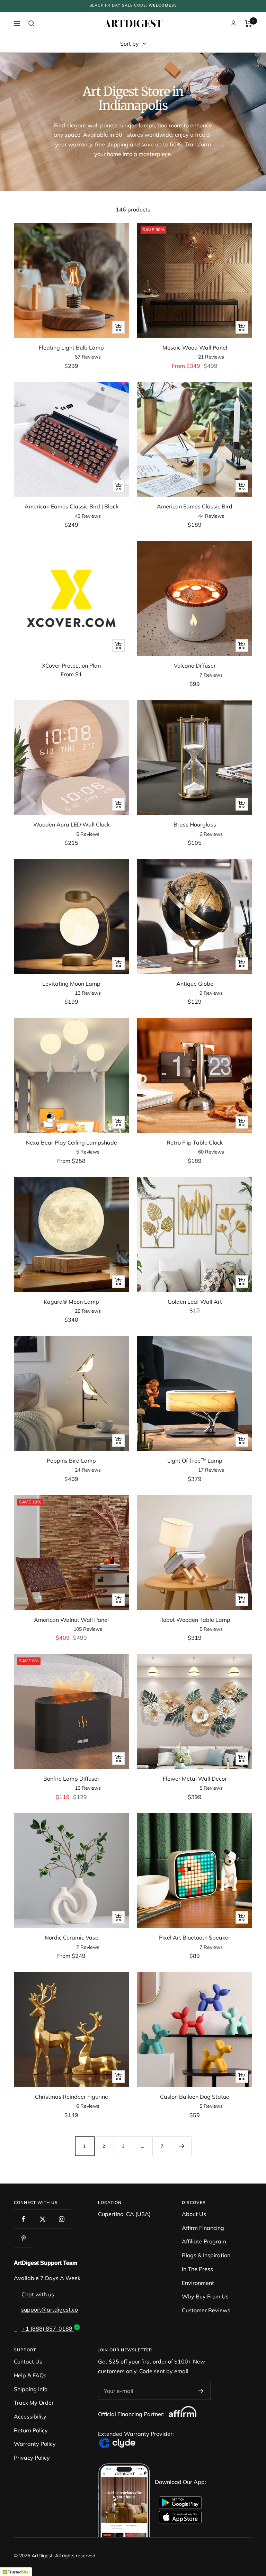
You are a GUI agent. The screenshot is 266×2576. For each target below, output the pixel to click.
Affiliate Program (204, 2241)
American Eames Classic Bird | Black (72, 506)
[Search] (32, 24)
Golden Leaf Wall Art (195, 1302)
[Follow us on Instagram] (61, 2219)
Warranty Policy (35, 2444)
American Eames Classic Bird (195, 506)
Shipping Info (31, 2389)
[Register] (201, 2391)
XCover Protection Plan (71, 666)
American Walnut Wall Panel (71, 1620)
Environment (198, 2283)
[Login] (233, 23)
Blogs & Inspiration (206, 2255)
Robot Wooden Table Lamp (195, 1620)
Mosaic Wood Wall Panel (195, 347)
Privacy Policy (32, 2458)
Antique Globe (195, 984)
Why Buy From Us (205, 2296)
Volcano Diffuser (195, 666)
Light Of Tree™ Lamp (195, 1461)
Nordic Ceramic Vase (72, 1937)
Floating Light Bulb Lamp (71, 347)
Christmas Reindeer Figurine (72, 2097)
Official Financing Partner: (132, 2414)
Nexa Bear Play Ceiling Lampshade (71, 1142)
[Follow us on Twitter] (42, 2219)
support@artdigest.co (50, 2310)
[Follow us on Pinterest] (23, 2238)
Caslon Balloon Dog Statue (195, 2097)
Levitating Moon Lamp (71, 984)
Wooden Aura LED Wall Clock (72, 824)
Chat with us (37, 2294)
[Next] (181, 2146)
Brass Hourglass (195, 824)
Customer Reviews (206, 2310)
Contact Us (28, 2361)
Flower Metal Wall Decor (195, 1779)
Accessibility (30, 2416)
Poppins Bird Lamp (71, 1461)
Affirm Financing (203, 2228)
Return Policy (31, 2430)
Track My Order (34, 2403)
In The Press (197, 2269)
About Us (194, 2214)
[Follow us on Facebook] (23, 2219)
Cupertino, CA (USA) (124, 2214)
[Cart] (249, 24)
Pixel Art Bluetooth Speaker (195, 1937)
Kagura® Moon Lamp (71, 1302)
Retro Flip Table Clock (195, 1142)
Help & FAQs (30, 2375)
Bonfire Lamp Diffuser (71, 1779)
